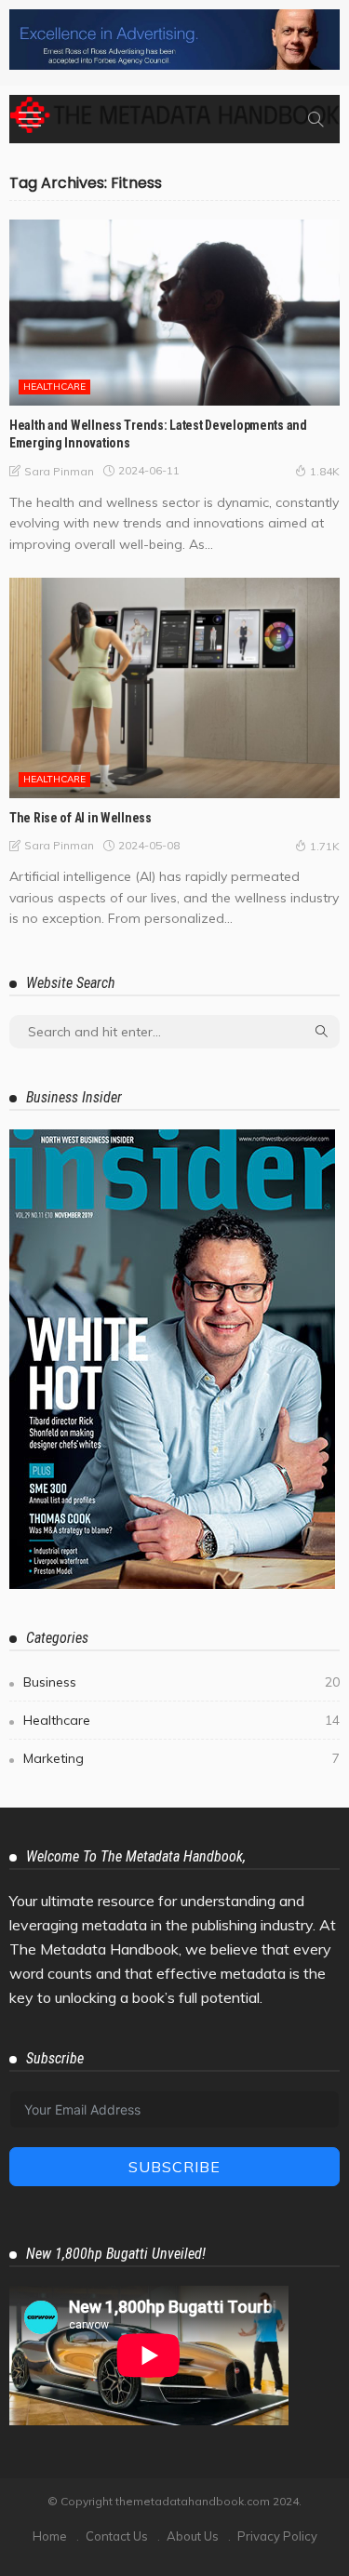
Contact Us (117, 2536)
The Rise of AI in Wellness (81, 818)
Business (181, 1682)
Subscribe (174, 2167)
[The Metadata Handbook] (174, 113)
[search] (315, 119)
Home (50, 2536)
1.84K (325, 471)
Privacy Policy (277, 2536)
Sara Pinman (59, 471)
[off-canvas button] (30, 119)
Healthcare (54, 387)
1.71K (325, 846)
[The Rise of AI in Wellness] (174, 688)
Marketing (181, 1758)
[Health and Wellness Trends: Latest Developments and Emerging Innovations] (174, 313)
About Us (193, 2536)
